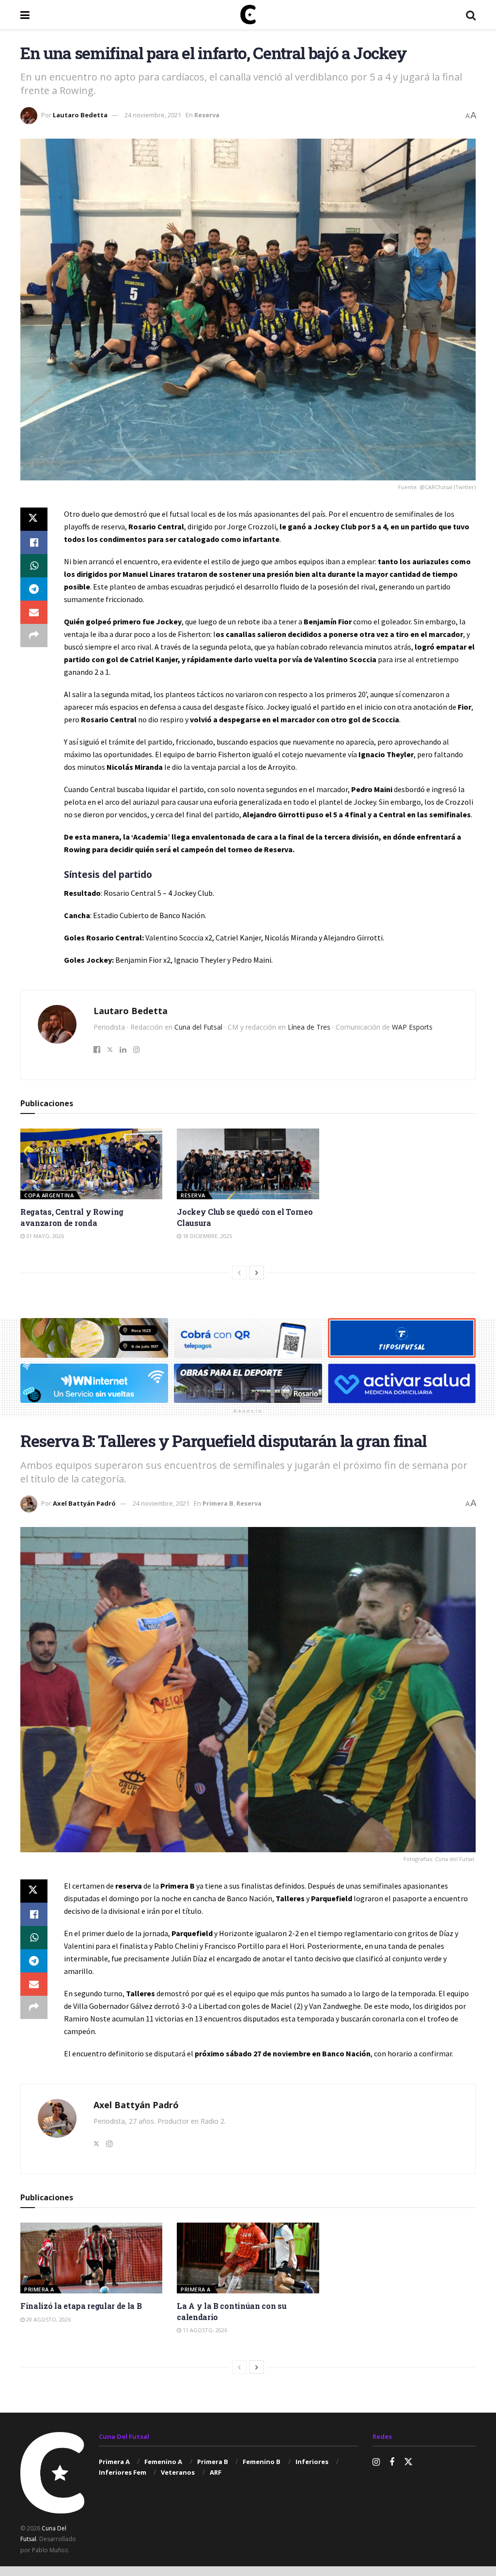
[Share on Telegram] (34, 589)
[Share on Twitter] (34, 519)
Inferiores (312, 2462)
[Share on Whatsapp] (34, 566)
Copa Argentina (49, 1195)
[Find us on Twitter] (408, 2462)
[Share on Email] (34, 612)
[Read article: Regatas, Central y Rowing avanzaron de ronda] (91, 1164)
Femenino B (262, 2462)
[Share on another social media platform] (34, 636)
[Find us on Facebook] (392, 2462)
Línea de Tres (309, 1027)
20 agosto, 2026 (48, 2319)
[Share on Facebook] (34, 542)
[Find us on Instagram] (376, 2462)
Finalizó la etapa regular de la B (81, 2306)
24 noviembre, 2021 (153, 115)
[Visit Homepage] (248, 15)
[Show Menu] (25, 15)
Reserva (207, 115)
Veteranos (178, 2472)
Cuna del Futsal (198, 1027)
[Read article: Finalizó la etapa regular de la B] (91, 2258)
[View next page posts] (257, 1272)
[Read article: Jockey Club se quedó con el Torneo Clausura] (248, 1164)
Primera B (218, 1503)
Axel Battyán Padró (84, 1503)
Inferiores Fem (123, 2472)
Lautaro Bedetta (80, 115)
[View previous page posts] (239, 1272)
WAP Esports (412, 1027)
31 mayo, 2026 (44, 1236)
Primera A (39, 2289)
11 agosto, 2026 (204, 2330)
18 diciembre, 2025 (207, 1236)
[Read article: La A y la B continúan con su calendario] (248, 2258)
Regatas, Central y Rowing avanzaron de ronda (72, 1217)
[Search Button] (471, 15)
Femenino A (163, 2462)
